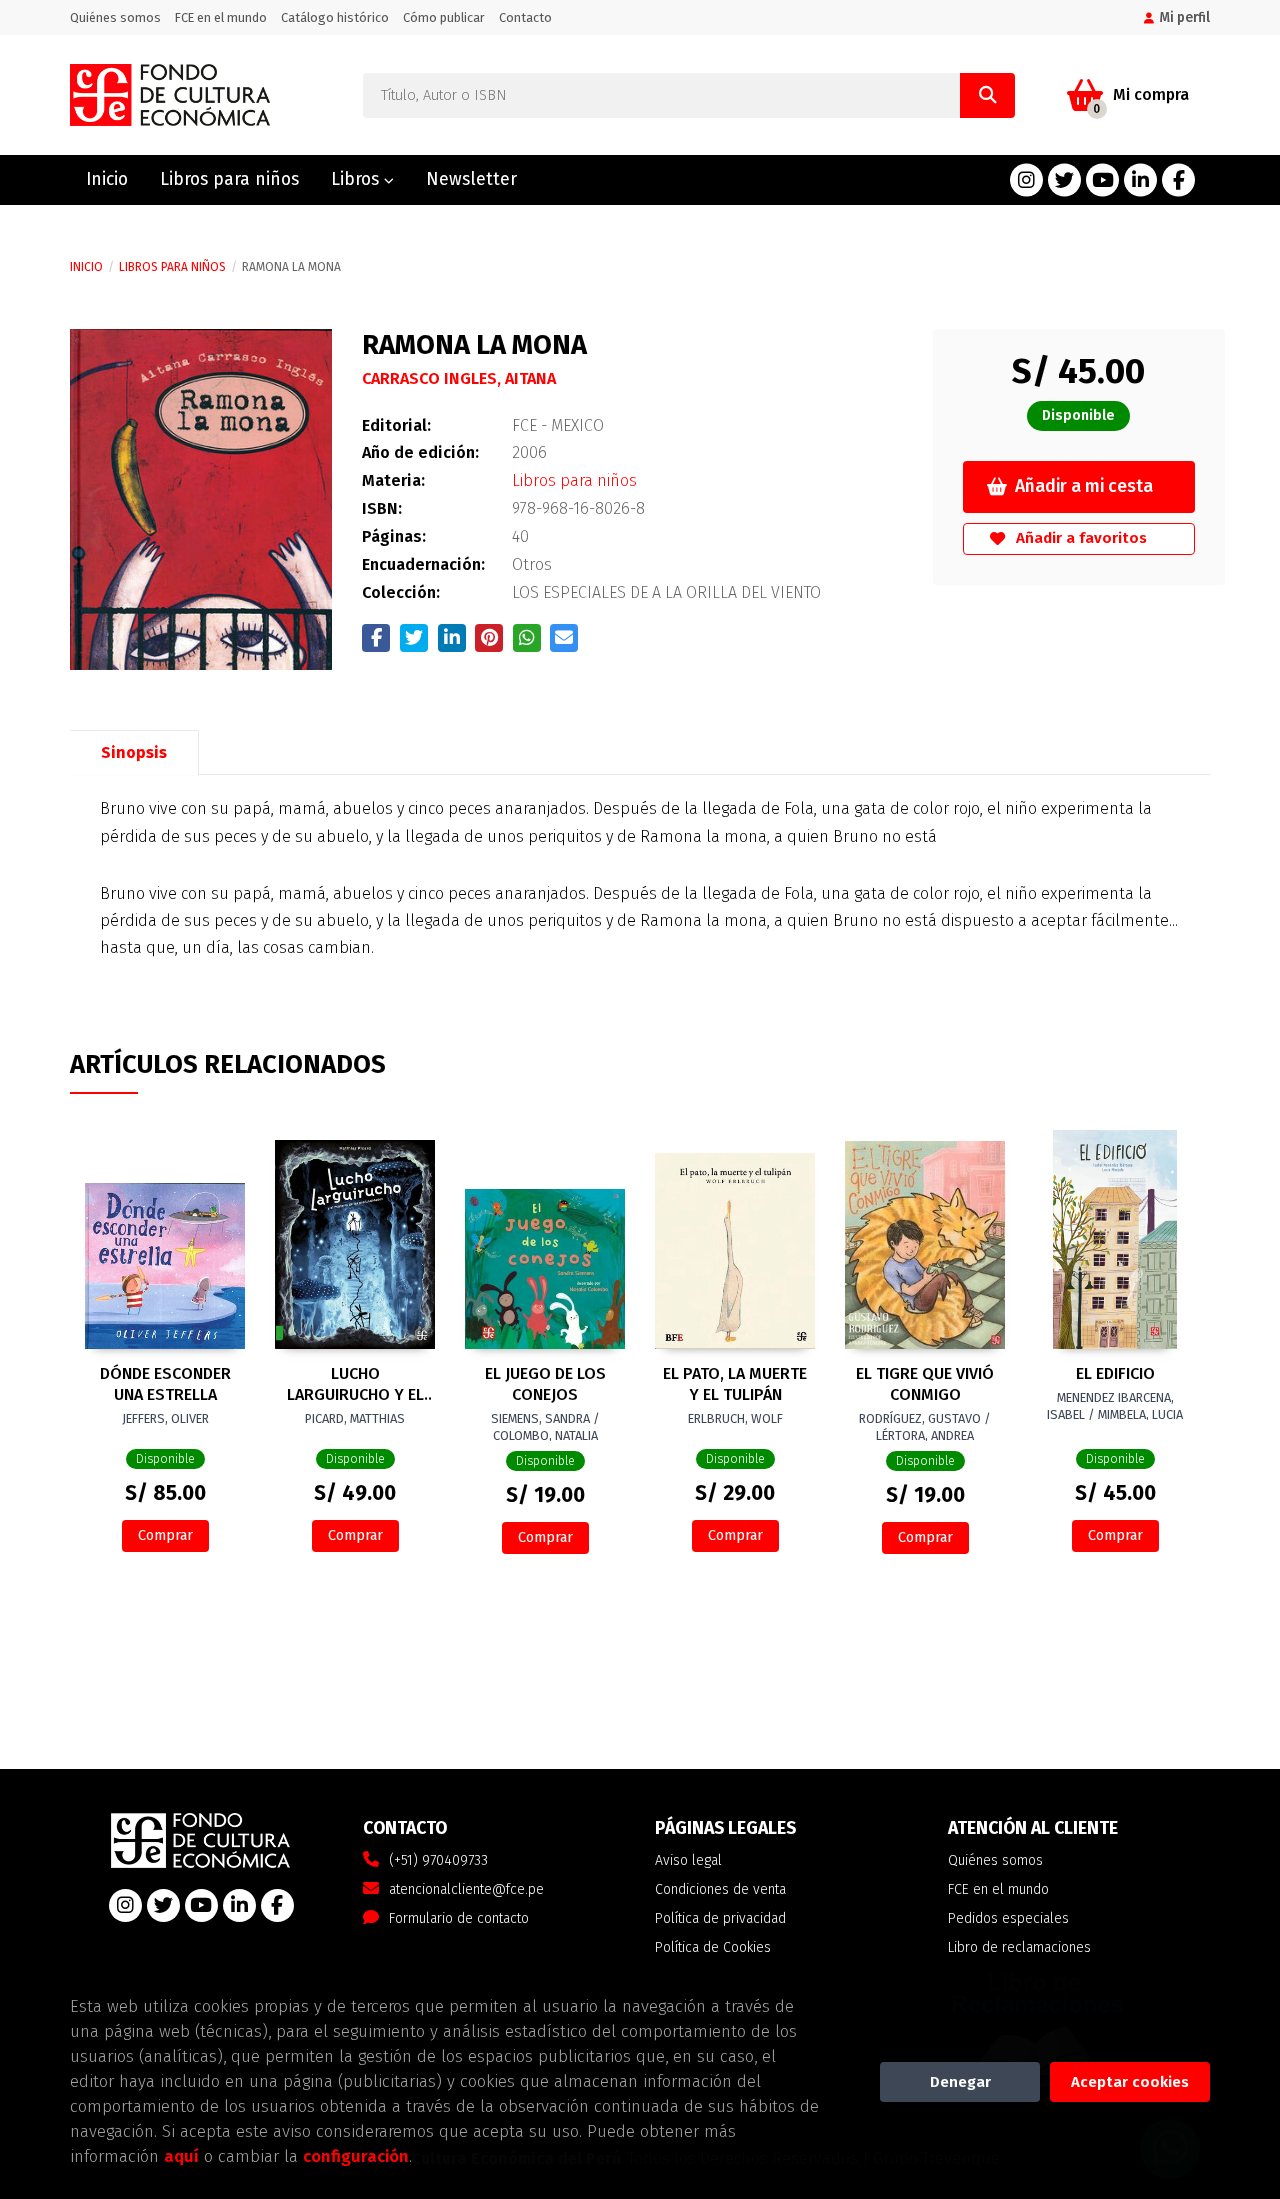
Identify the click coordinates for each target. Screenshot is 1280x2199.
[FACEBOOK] (1178, 180)
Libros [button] (357, 179)
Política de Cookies (713, 1947)
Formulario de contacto (459, 1918)
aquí (181, 2156)
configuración (356, 2156)
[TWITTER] (1064, 180)
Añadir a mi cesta (1084, 486)
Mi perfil (1184, 17)
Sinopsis (134, 752)
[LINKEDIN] (1140, 180)
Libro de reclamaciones (1019, 1947)
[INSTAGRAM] (1026, 180)
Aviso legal (688, 1860)
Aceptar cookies (1130, 2082)
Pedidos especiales (1008, 1918)
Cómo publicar (444, 17)
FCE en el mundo (221, 17)
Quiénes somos (115, 17)
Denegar (960, 2082)
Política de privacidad (720, 1918)
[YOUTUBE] (1102, 180)
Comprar (165, 1535)
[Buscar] (987, 95)
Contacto (525, 17)
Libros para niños (172, 267)
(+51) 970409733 (438, 1860)
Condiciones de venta (720, 1889)
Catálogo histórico (335, 17)
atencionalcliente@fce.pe (466, 1889)
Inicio (86, 267)
